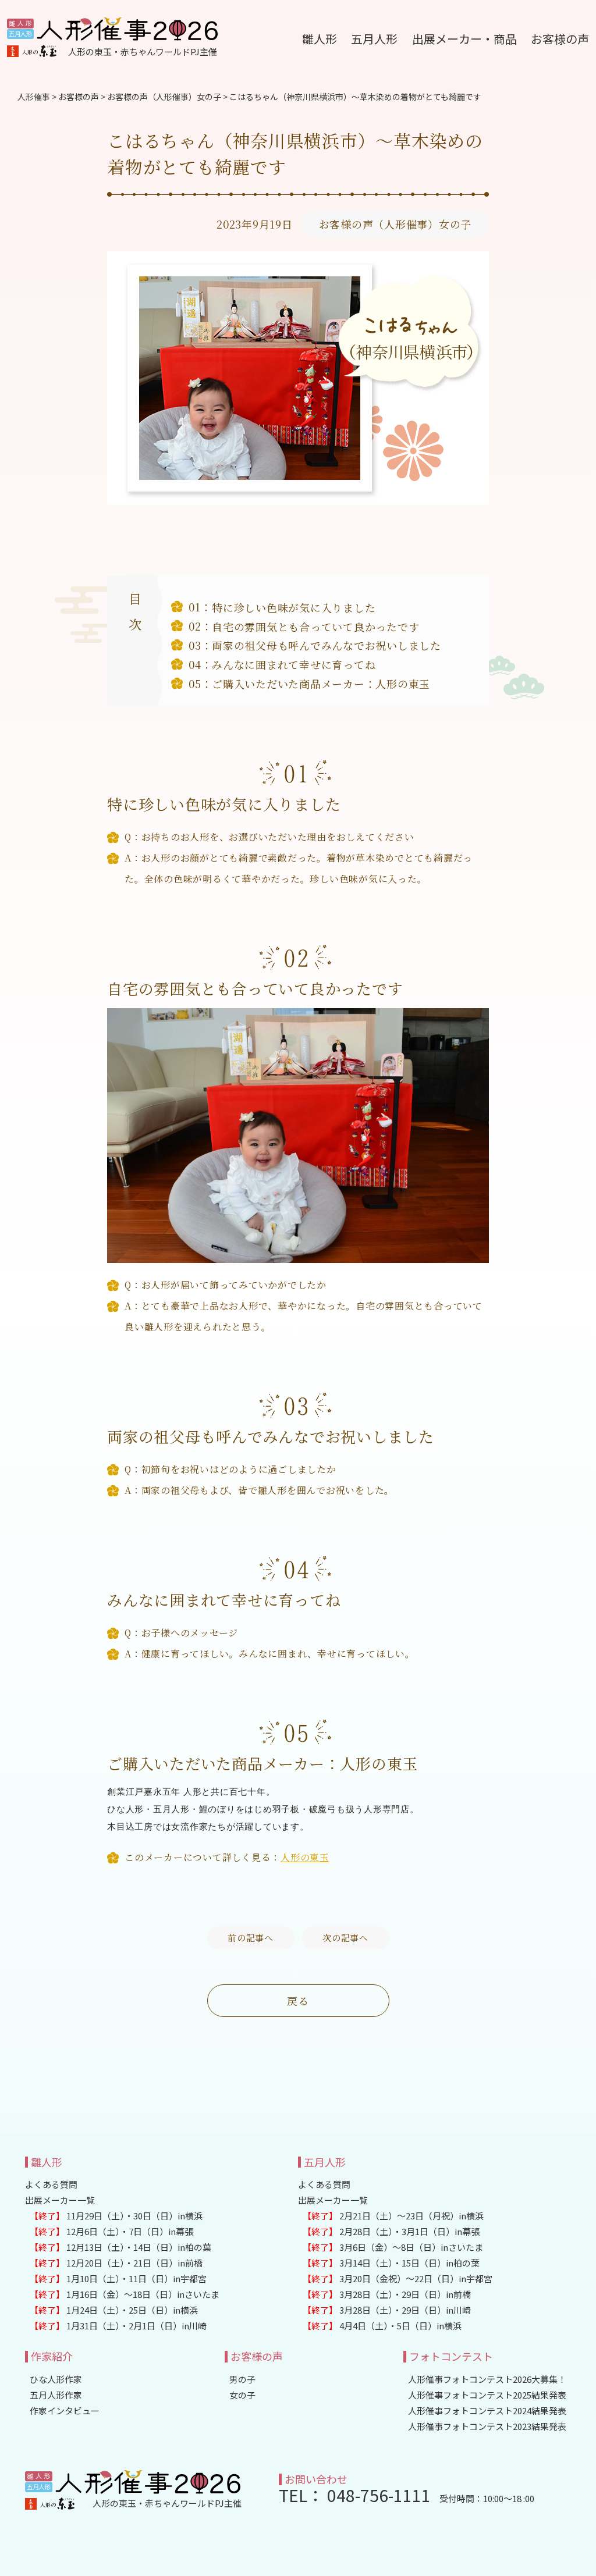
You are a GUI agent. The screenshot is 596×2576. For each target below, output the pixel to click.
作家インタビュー (65, 2410)
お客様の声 (257, 2356)
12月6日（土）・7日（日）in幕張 (111, 2231)
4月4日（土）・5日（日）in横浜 (382, 2326)
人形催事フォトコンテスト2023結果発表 (487, 2426)
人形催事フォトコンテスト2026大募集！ (487, 2379)
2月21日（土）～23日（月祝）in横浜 (393, 2216)
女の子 (242, 2395)
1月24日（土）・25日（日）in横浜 (114, 2310)
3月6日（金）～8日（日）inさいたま (393, 2247)
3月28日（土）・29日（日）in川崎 (387, 2310)
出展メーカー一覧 (60, 2200)
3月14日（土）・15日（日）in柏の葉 (391, 2263)
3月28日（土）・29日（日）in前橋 (387, 2294)
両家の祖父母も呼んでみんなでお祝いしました (327, 645)
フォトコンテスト (451, 2356)
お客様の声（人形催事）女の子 (395, 224)
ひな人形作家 (56, 2379)
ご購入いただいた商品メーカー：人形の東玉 (321, 684)
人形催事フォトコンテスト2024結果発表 (487, 2410)
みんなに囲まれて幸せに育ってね (294, 664)
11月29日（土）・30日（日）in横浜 (116, 2216)
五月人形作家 (56, 2395)
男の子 (242, 2379)
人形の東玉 (305, 1857)
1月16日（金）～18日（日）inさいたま (125, 2294)
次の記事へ (345, 1938)
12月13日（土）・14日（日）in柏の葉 (120, 2247)
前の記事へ (251, 1938)
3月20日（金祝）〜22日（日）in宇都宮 (398, 2278)
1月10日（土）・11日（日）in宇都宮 (118, 2278)
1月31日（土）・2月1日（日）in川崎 (118, 2326)
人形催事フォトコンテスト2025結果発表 (487, 2395)
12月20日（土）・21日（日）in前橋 (116, 2263)
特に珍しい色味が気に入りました (294, 607)
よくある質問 (51, 2184)
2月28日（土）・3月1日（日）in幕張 (391, 2231)
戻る (298, 2001)
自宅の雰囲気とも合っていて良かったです (315, 627)
